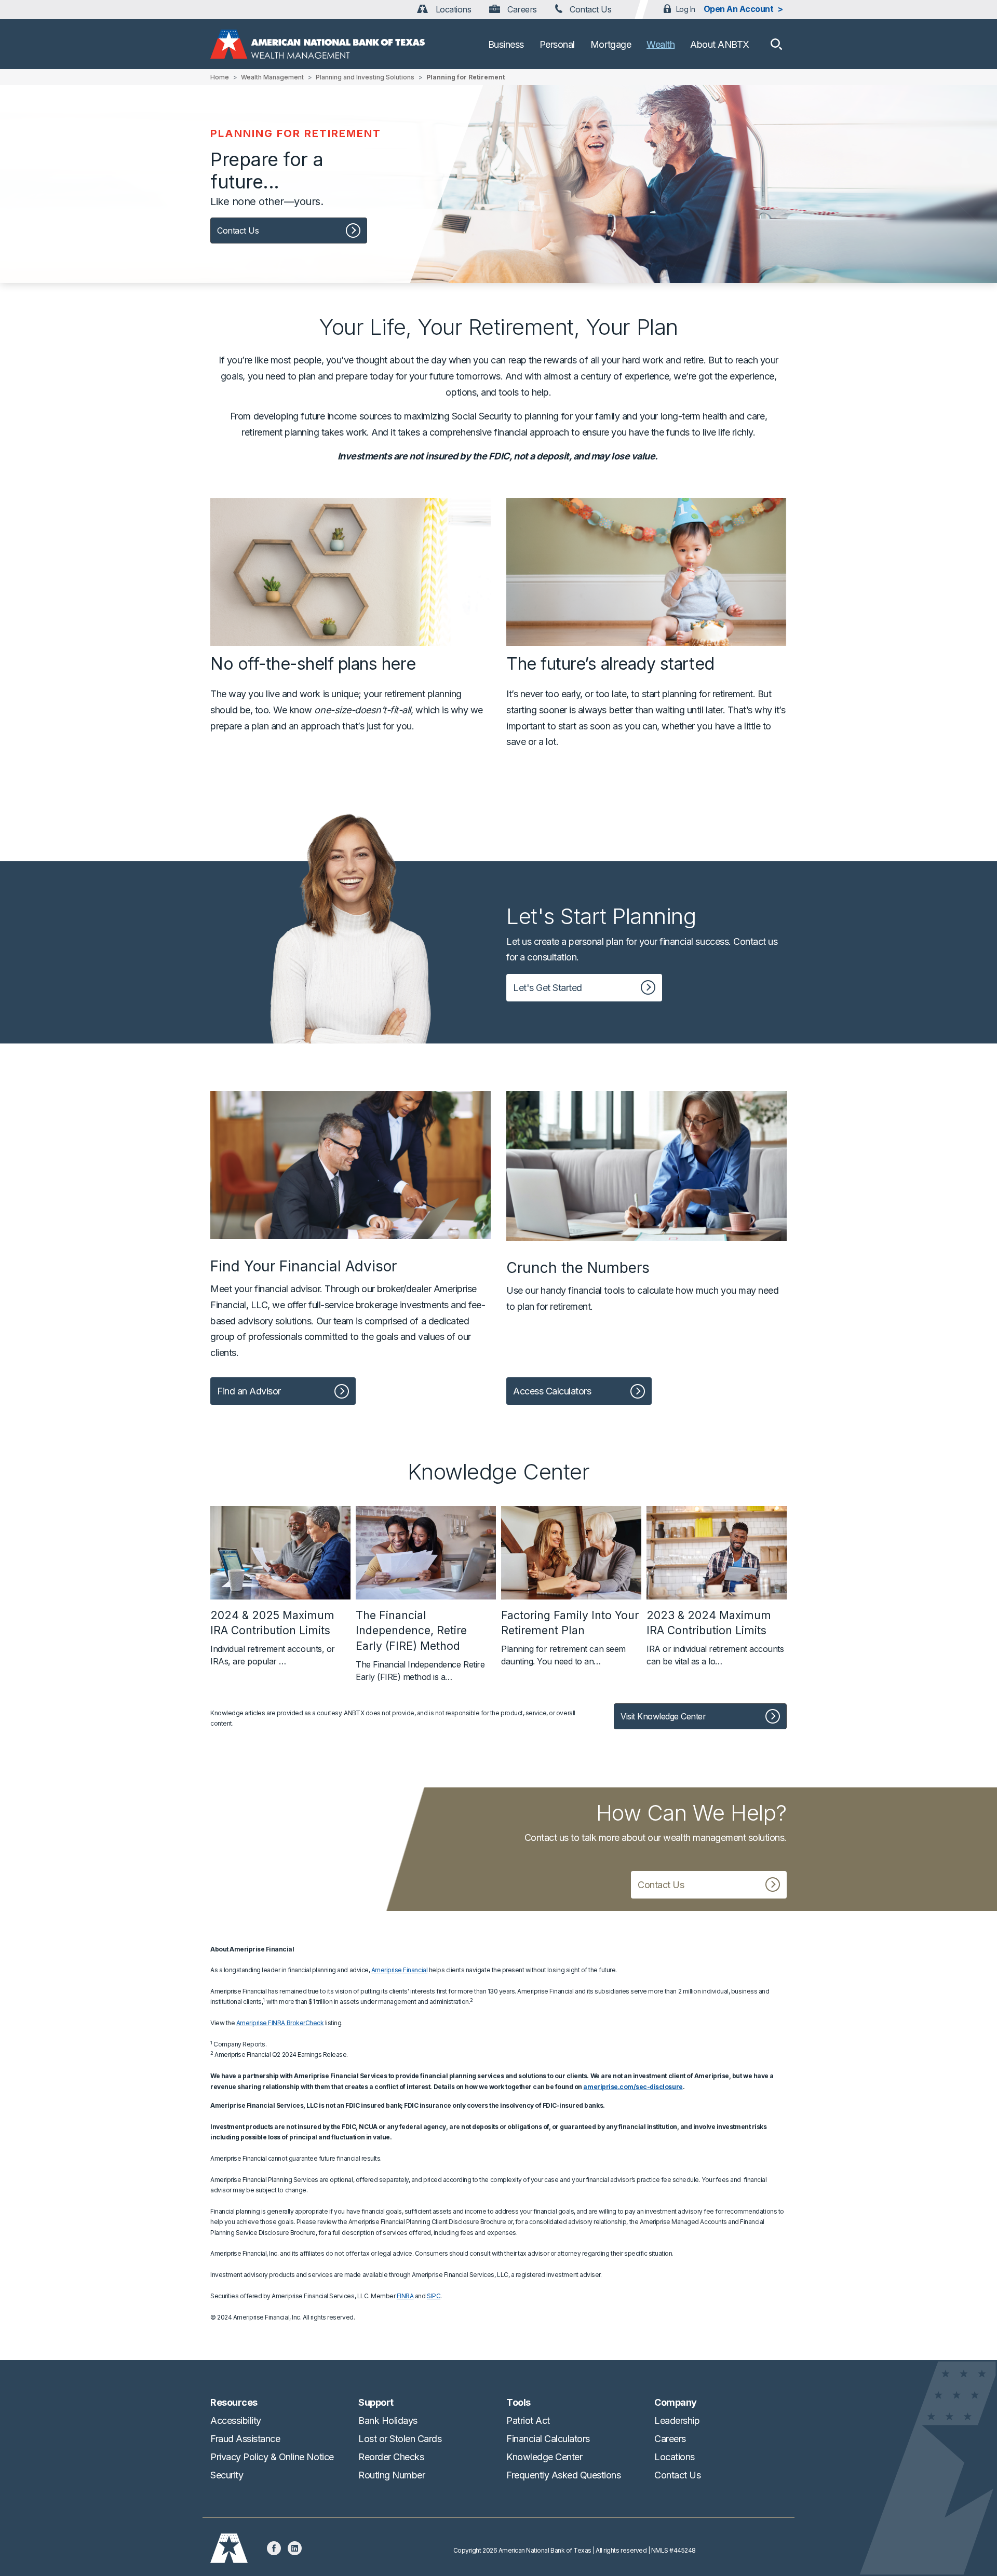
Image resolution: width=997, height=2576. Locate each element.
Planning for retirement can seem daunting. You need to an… (570, 1637)
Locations (452, 9)
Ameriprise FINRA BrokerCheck (280, 2023)
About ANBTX (720, 44)
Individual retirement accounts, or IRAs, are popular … (273, 1637)
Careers (521, 9)
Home (220, 77)
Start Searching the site (776, 44)
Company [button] (676, 2402)
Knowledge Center (544, 2457)
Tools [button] (518, 2402)
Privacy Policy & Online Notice (272, 2457)
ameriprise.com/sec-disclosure (633, 2087)
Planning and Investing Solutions (365, 77)
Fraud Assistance (245, 2439)
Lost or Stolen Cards (400, 2439)
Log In (686, 9)
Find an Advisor (249, 1391)
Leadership (677, 2421)
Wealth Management (272, 77)
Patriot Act (528, 2421)
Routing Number (392, 2475)
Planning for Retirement (466, 77)
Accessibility (236, 2421)
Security (227, 2475)
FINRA (405, 2296)
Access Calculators (552, 1391)
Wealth (661, 44)
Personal (557, 44)
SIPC (434, 2296)
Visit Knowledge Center (663, 1716)
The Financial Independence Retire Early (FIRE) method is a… (420, 1645)
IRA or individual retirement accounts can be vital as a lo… (715, 1637)
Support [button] (376, 2402)
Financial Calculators (548, 2439)
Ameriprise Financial (399, 1970)
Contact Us (590, 9)
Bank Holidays (388, 2421)
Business (506, 44)
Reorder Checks (391, 2457)
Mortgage (611, 44)
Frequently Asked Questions (564, 2475)
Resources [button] (234, 2402)
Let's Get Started (548, 988)
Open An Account (739, 9)
